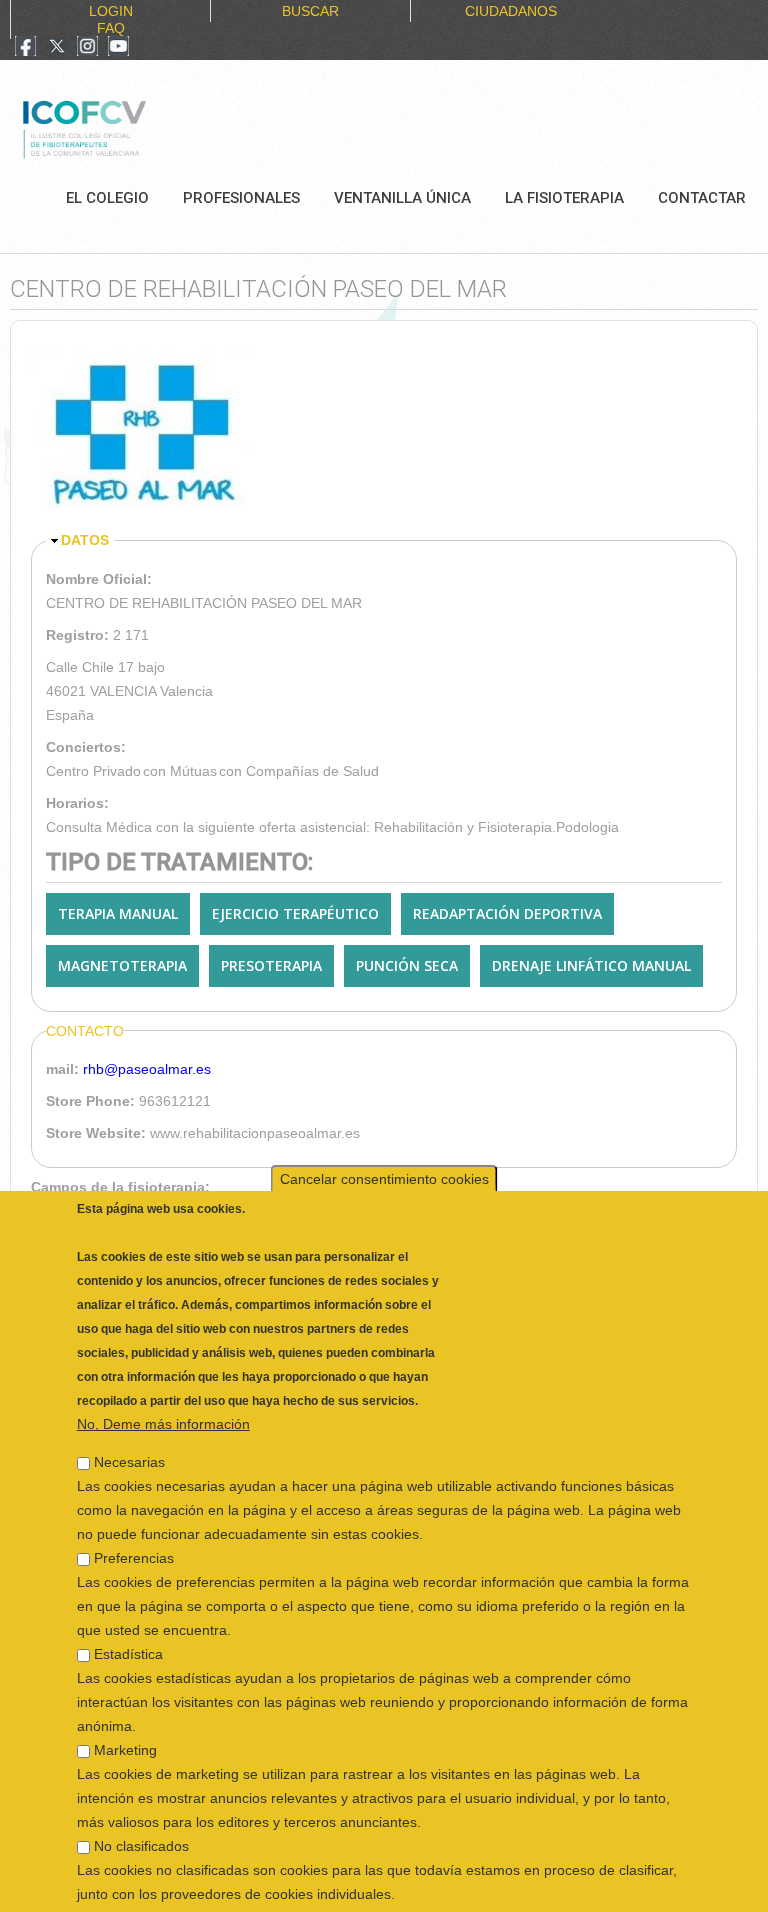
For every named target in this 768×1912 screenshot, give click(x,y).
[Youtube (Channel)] (118, 48)
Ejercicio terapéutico (295, 913)
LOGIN (111, 11)
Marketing (125, 1724)
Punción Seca (407, 965)
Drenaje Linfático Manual (591, 965)
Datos (85, 540)
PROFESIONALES (241, 198)
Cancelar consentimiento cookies (384, 1153)
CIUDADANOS (511, 11)
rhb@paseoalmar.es (147, 1069)
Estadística (128, 1628)
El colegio (107, 198)
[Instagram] (87, 48)
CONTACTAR (702, 198)
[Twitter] (57, 48)
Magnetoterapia (122, 965)
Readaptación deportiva (507, 913)
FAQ (111, 28)
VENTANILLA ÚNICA (402, 198)
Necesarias (129, 1436)
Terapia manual (118, 913)
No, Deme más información (163, 1398)
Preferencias (134, 1532)
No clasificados (141, 1820)
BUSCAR (310, 11)
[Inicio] (151, 127)
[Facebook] (25, 48)
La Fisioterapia (564, 198)
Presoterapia (271, 965)
